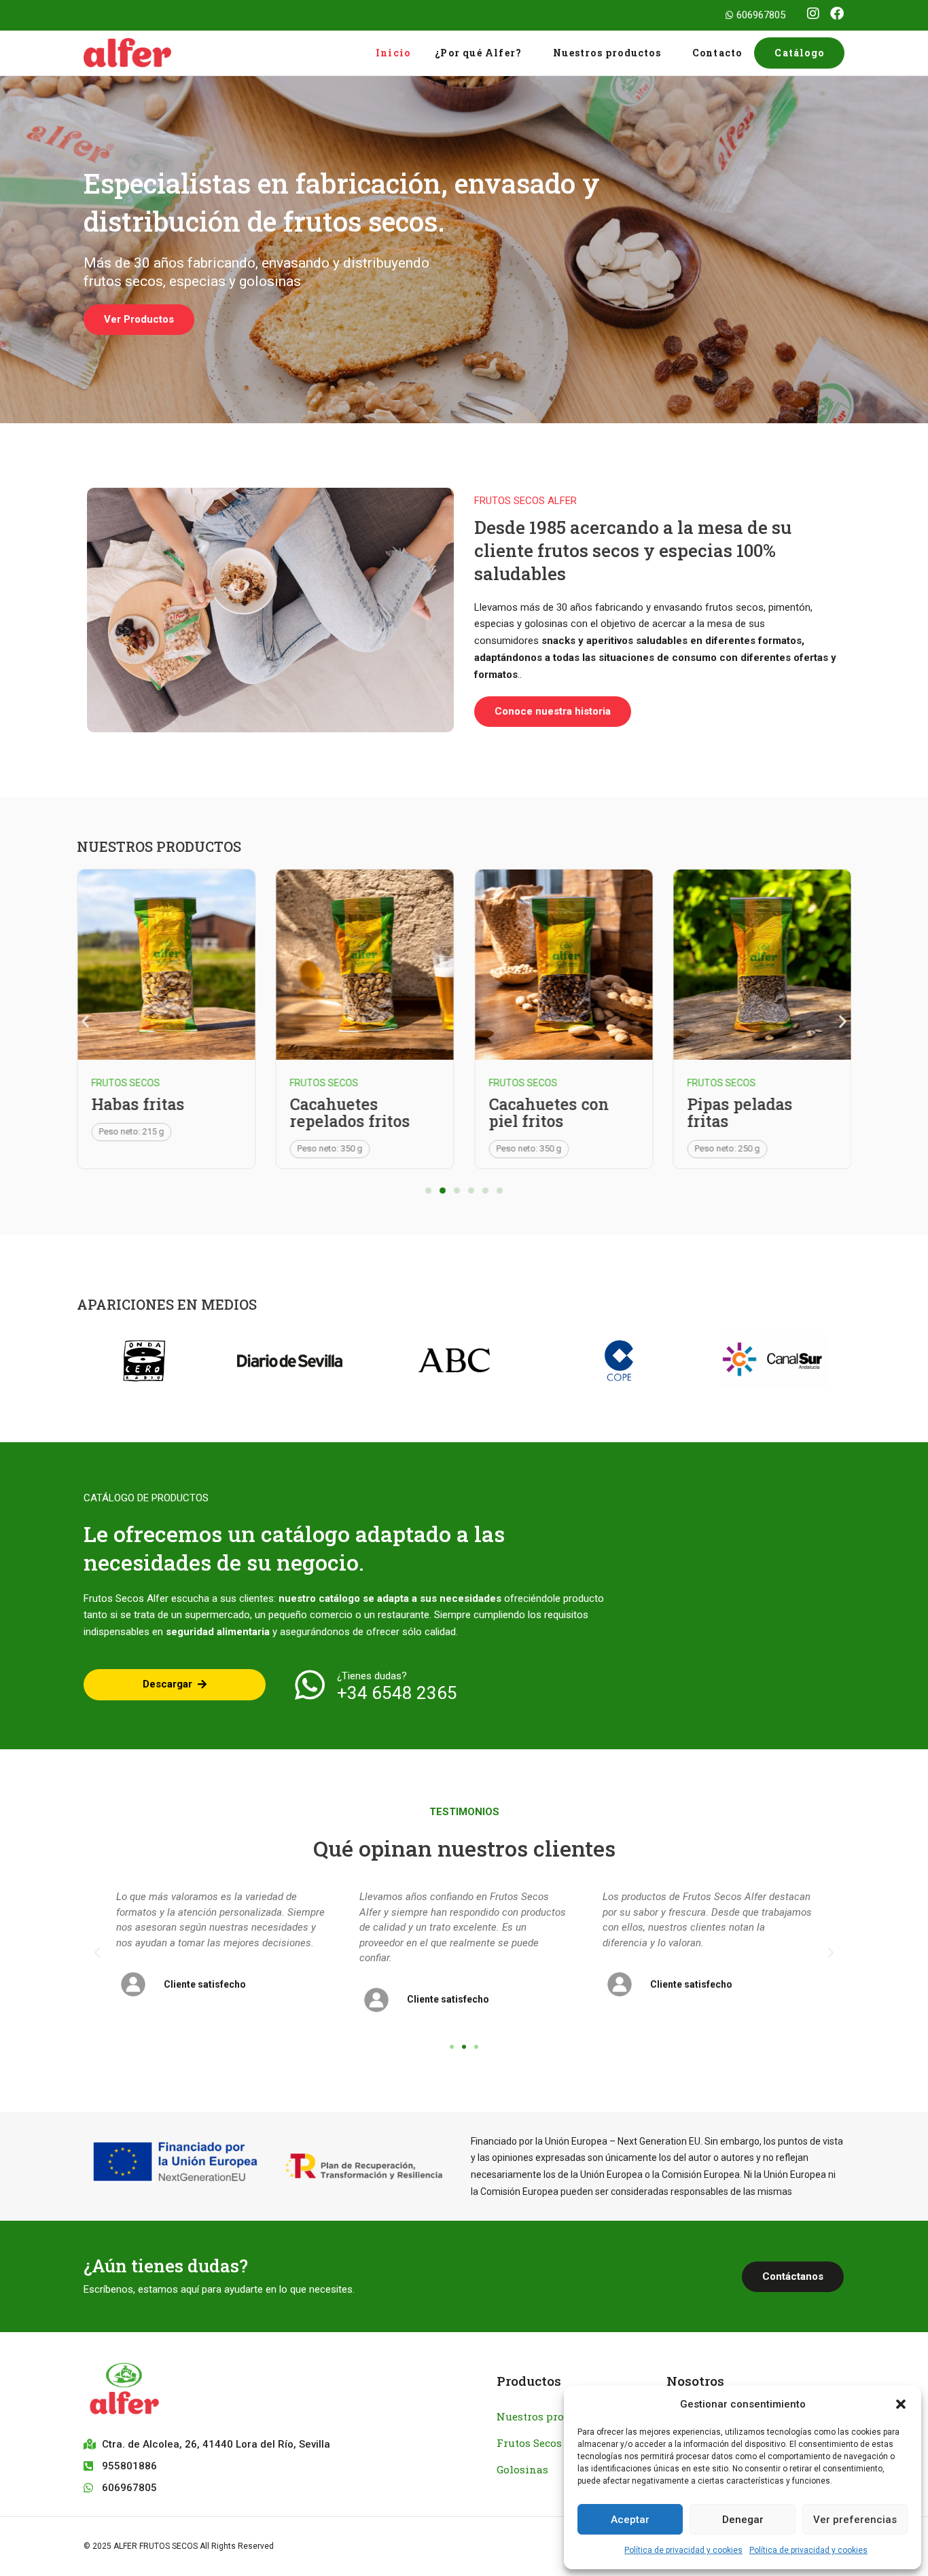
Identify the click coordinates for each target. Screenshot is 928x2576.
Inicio (393, 53)
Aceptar (630, 2520)
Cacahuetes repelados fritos (350, 1112)
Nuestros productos (607, 53)
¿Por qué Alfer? (478, 53)
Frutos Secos (125, 1083)
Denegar (743, 2520)
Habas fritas (138, 1104)
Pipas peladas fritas (740, 1112)
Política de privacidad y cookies (683, 2550)
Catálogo (799, 53)
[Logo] (154, 53)
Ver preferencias (855, 2520)
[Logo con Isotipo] (230, 2391)
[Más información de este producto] (166, 964)
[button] (901, 2404)
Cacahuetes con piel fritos (549, 1112)
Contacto (717, 53)
